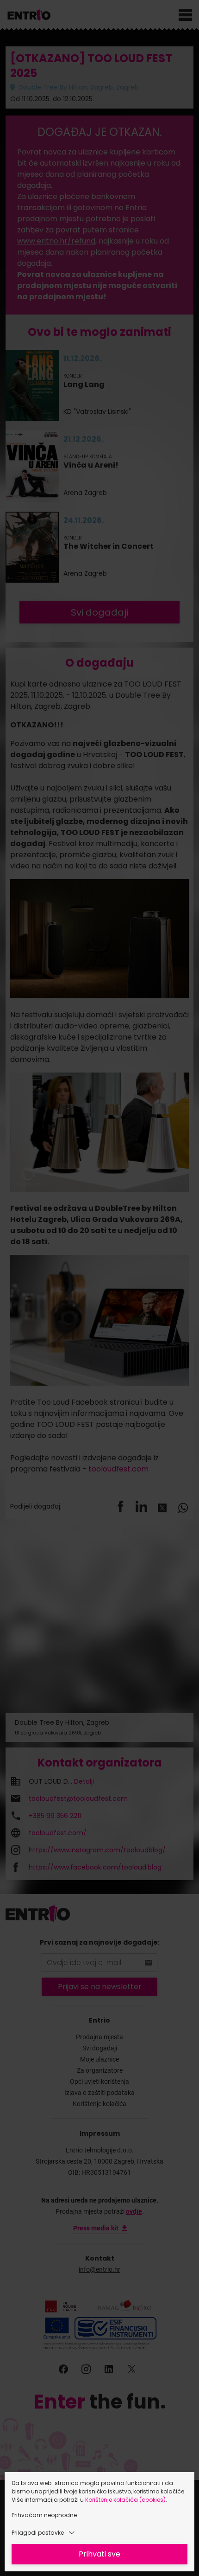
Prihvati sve (99, 2554)
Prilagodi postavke (38, 2533)
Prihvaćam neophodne (44, 2515)
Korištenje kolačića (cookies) (125, 2500)
